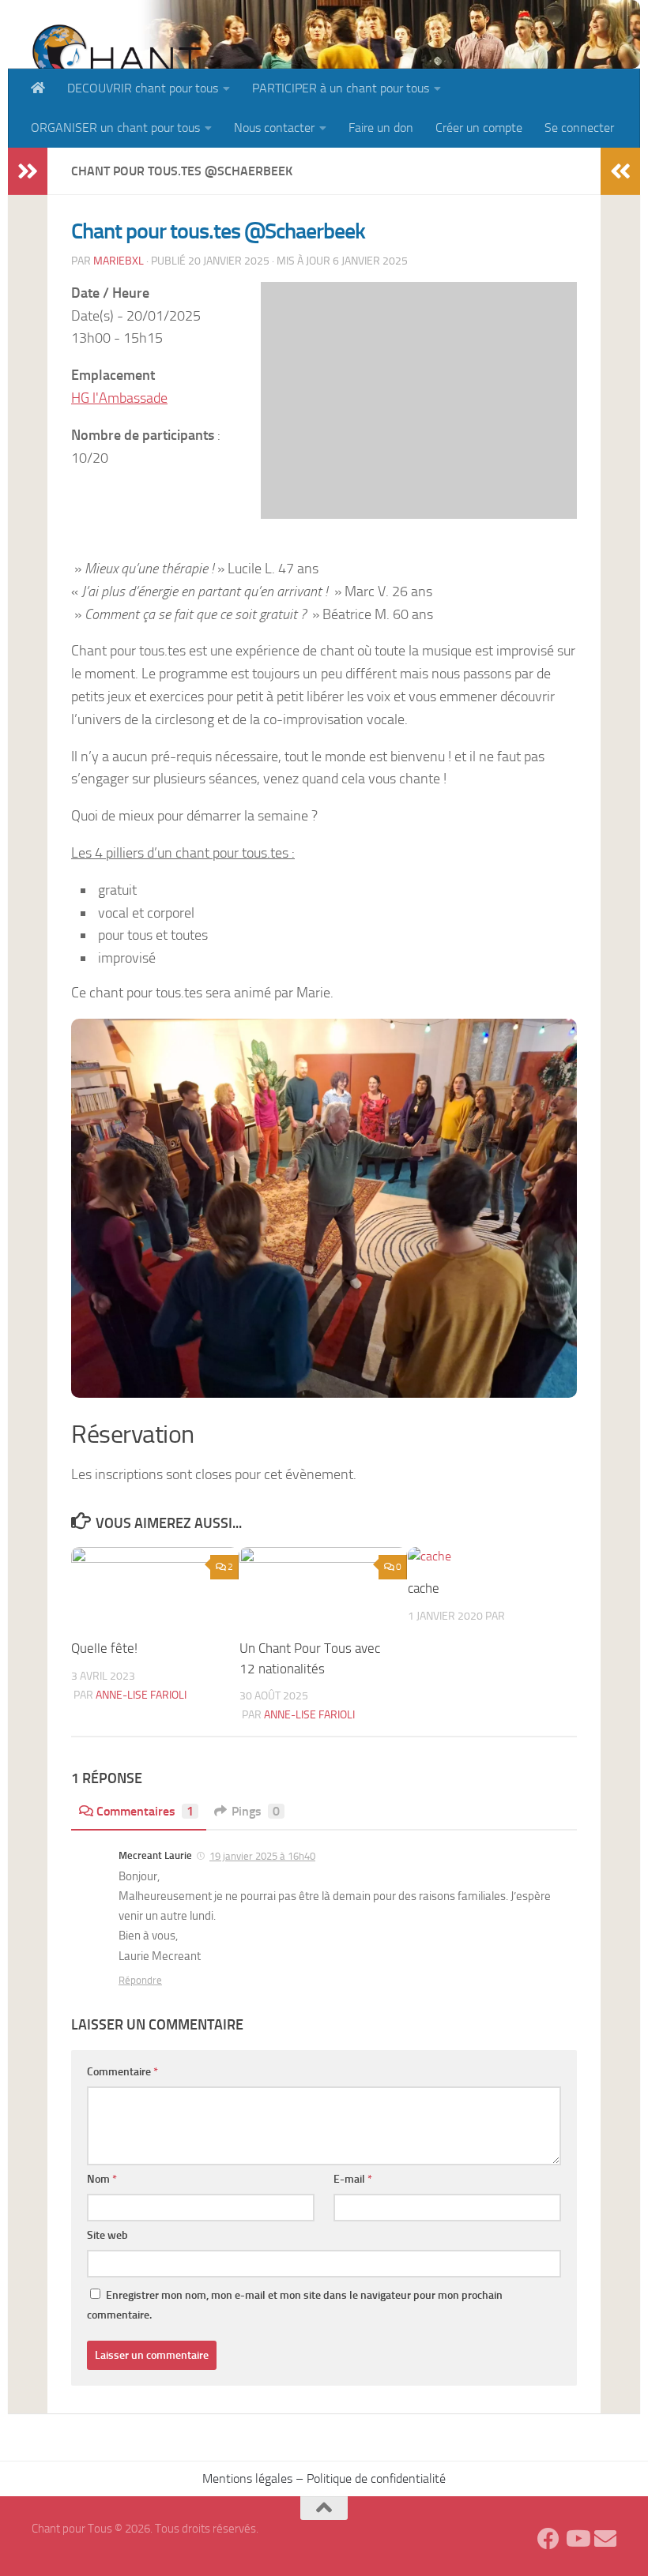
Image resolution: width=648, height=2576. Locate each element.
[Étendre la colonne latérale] (28, 171)
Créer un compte (479, 128)
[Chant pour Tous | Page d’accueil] (116, 65)
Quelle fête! (104, 1648)
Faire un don (381, 128)
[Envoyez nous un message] (605, 2539)
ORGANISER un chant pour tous (115, 128)
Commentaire (122, 2072)
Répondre (140, 1980)
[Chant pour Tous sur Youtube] (577, 2539)
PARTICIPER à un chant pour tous (341, 88)
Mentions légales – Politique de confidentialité (324, 2478)
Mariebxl (119, 261)
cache (424, 1588)
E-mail (353, 2179)
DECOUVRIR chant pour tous (143, 88)
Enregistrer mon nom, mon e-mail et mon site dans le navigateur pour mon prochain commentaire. (295, 2305)
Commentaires (145, 1811)
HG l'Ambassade (119, 398)
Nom (102, 2179)
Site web (107, 2235)
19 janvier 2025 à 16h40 (262, 1856)
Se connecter (579, 128)
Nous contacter (274, 128)
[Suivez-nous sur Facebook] (548, 2539)
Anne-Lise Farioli (141, 1695)
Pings (256, 1811)
